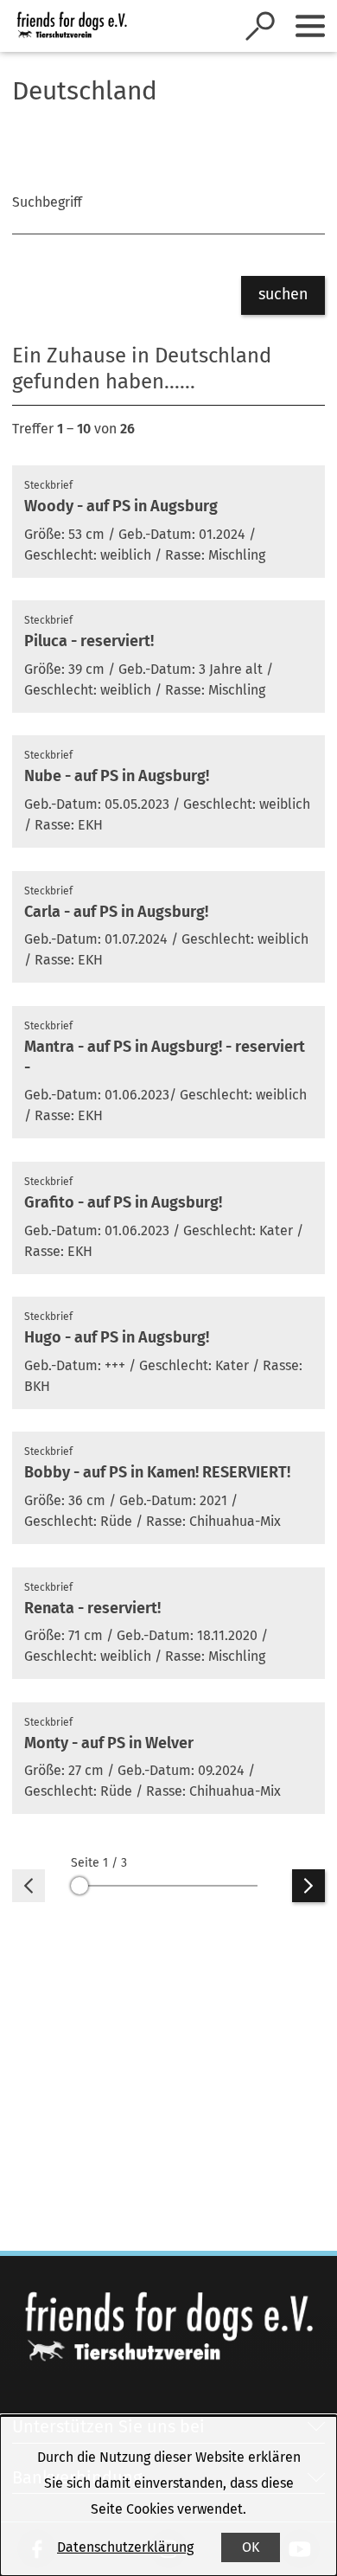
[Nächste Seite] (308, 1886)
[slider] (168, 1886)
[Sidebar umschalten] (310, 26)
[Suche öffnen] (260, 26)
